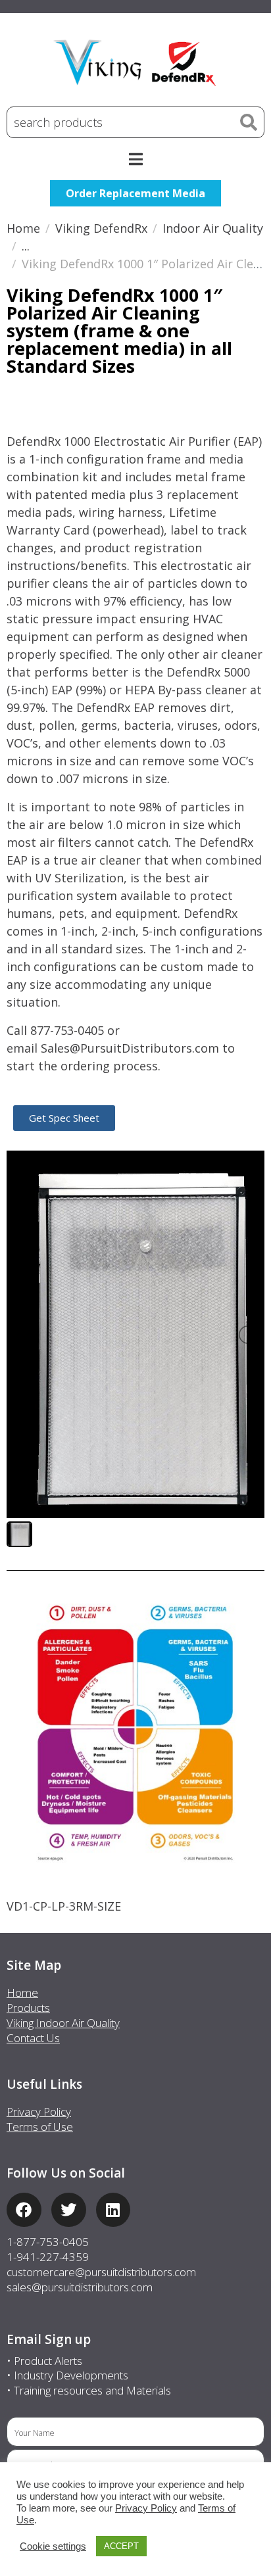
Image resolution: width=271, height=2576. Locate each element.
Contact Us (33, 2038)
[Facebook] (24, 2210)
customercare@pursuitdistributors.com (101, 2272)
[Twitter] (69, 2210)
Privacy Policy (39, 2111)
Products (28, 2008)
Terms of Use (40, 2127)
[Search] (249, 122)
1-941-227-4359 (48, 2257)
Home (22, 1992)
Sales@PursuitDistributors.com (130, 1048)
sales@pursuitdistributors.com (80, 2287)
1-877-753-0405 (48, 2242)
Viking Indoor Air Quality (63, 2023)
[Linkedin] (113, 2210)
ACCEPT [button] (121, 2546)
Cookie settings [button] (53, 2546)
